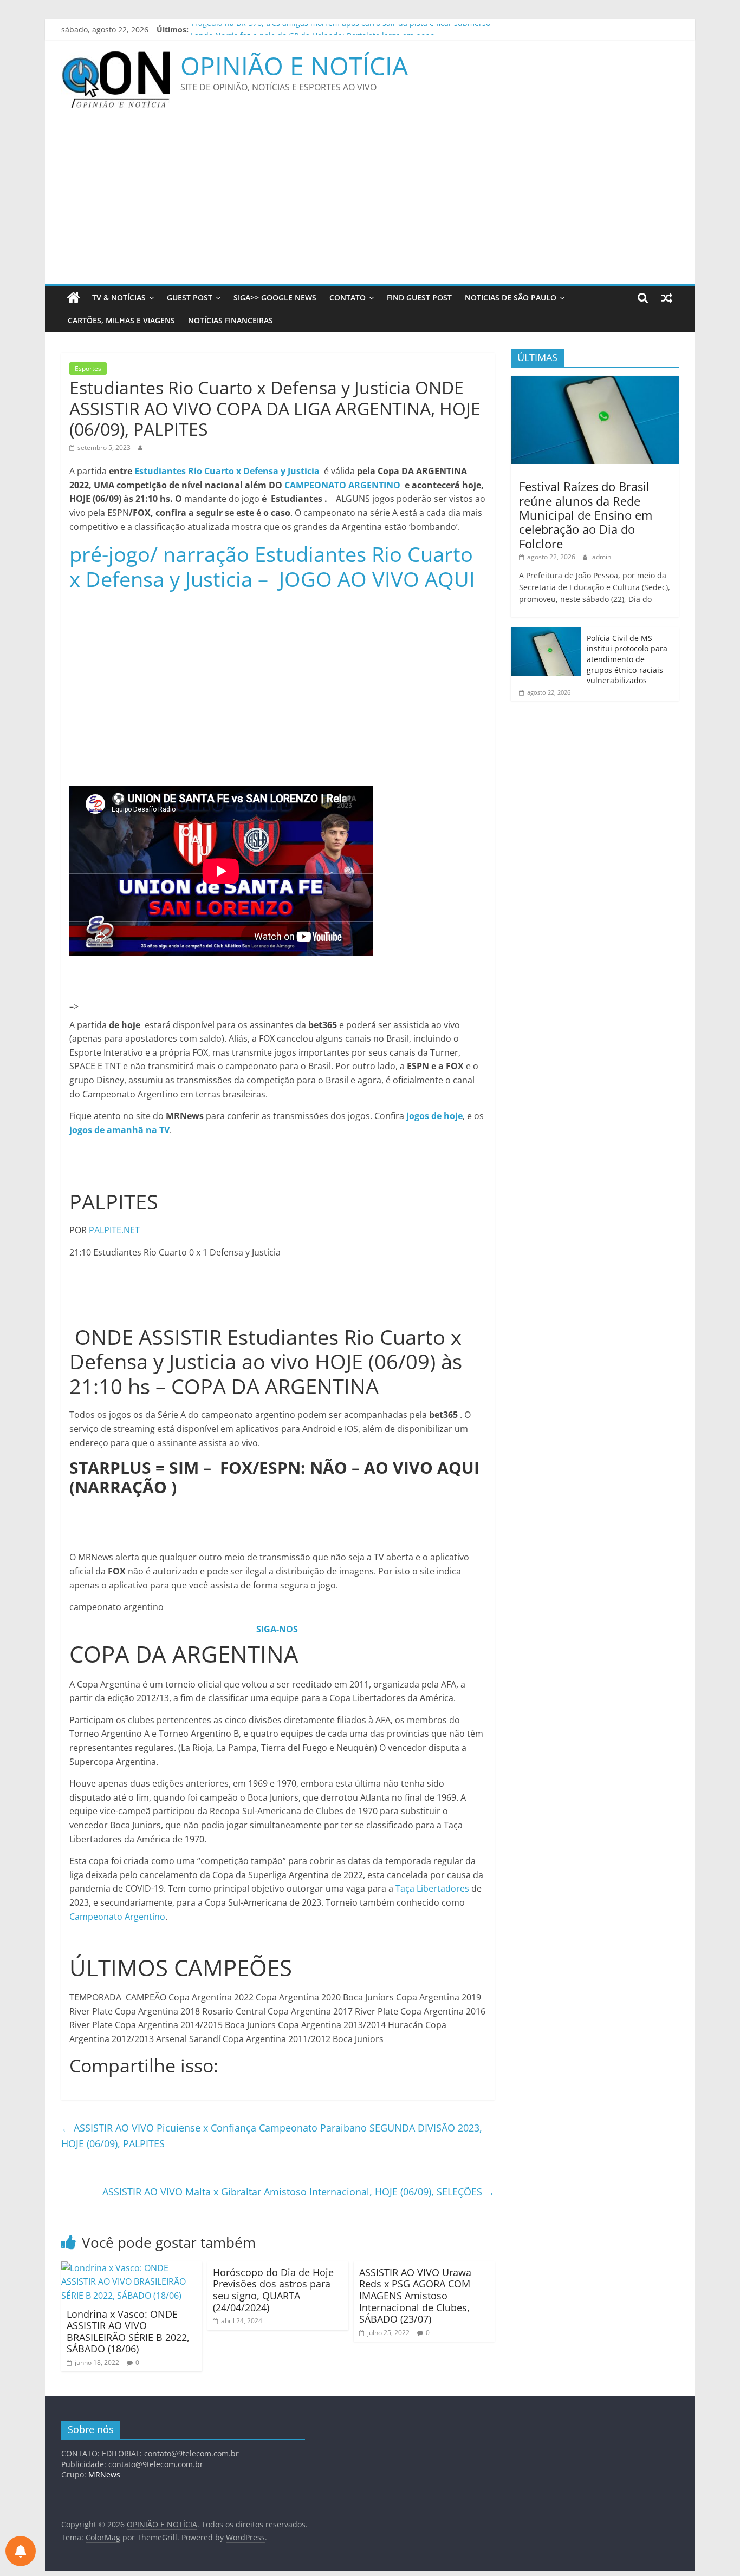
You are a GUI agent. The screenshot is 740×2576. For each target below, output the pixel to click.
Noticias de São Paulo (511, 298)
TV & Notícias (119, 298)
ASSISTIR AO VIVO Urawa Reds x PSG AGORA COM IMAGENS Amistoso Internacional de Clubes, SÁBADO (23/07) (415, 2296)
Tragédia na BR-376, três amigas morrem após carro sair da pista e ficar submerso (340, 30)
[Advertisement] (370, 203)
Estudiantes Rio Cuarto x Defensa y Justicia (227, 471)
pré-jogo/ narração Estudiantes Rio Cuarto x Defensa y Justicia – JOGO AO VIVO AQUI (272, 566)
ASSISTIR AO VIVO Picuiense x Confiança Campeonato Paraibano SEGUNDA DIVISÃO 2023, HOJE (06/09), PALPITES (272, 2136)
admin (602, 557)
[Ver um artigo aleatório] (667, 298)
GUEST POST (190, 298)
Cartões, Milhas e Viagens (121, 320)
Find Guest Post (419, 298)
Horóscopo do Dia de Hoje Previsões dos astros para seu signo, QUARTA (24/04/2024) (273, 2290)
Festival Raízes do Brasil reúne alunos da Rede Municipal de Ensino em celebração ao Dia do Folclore (586, 515)
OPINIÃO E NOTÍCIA (294, 66)
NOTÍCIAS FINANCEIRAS (231, 320)
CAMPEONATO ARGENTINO (342, 485)
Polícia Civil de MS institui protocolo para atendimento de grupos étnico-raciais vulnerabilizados (627, 659)
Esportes (88, 368)
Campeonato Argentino (117, 1917)
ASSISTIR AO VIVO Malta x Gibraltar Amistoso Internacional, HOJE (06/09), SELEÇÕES (298, 2192)
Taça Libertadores (432, 1888)
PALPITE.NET (114, 1230)
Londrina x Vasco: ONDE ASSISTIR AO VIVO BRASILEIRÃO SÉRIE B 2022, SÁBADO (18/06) (128, 2332)
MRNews (104, 2474)
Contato (348, 298)
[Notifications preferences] (21, 2551)
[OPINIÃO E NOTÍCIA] (73, 298)
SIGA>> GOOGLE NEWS (275, 298)
